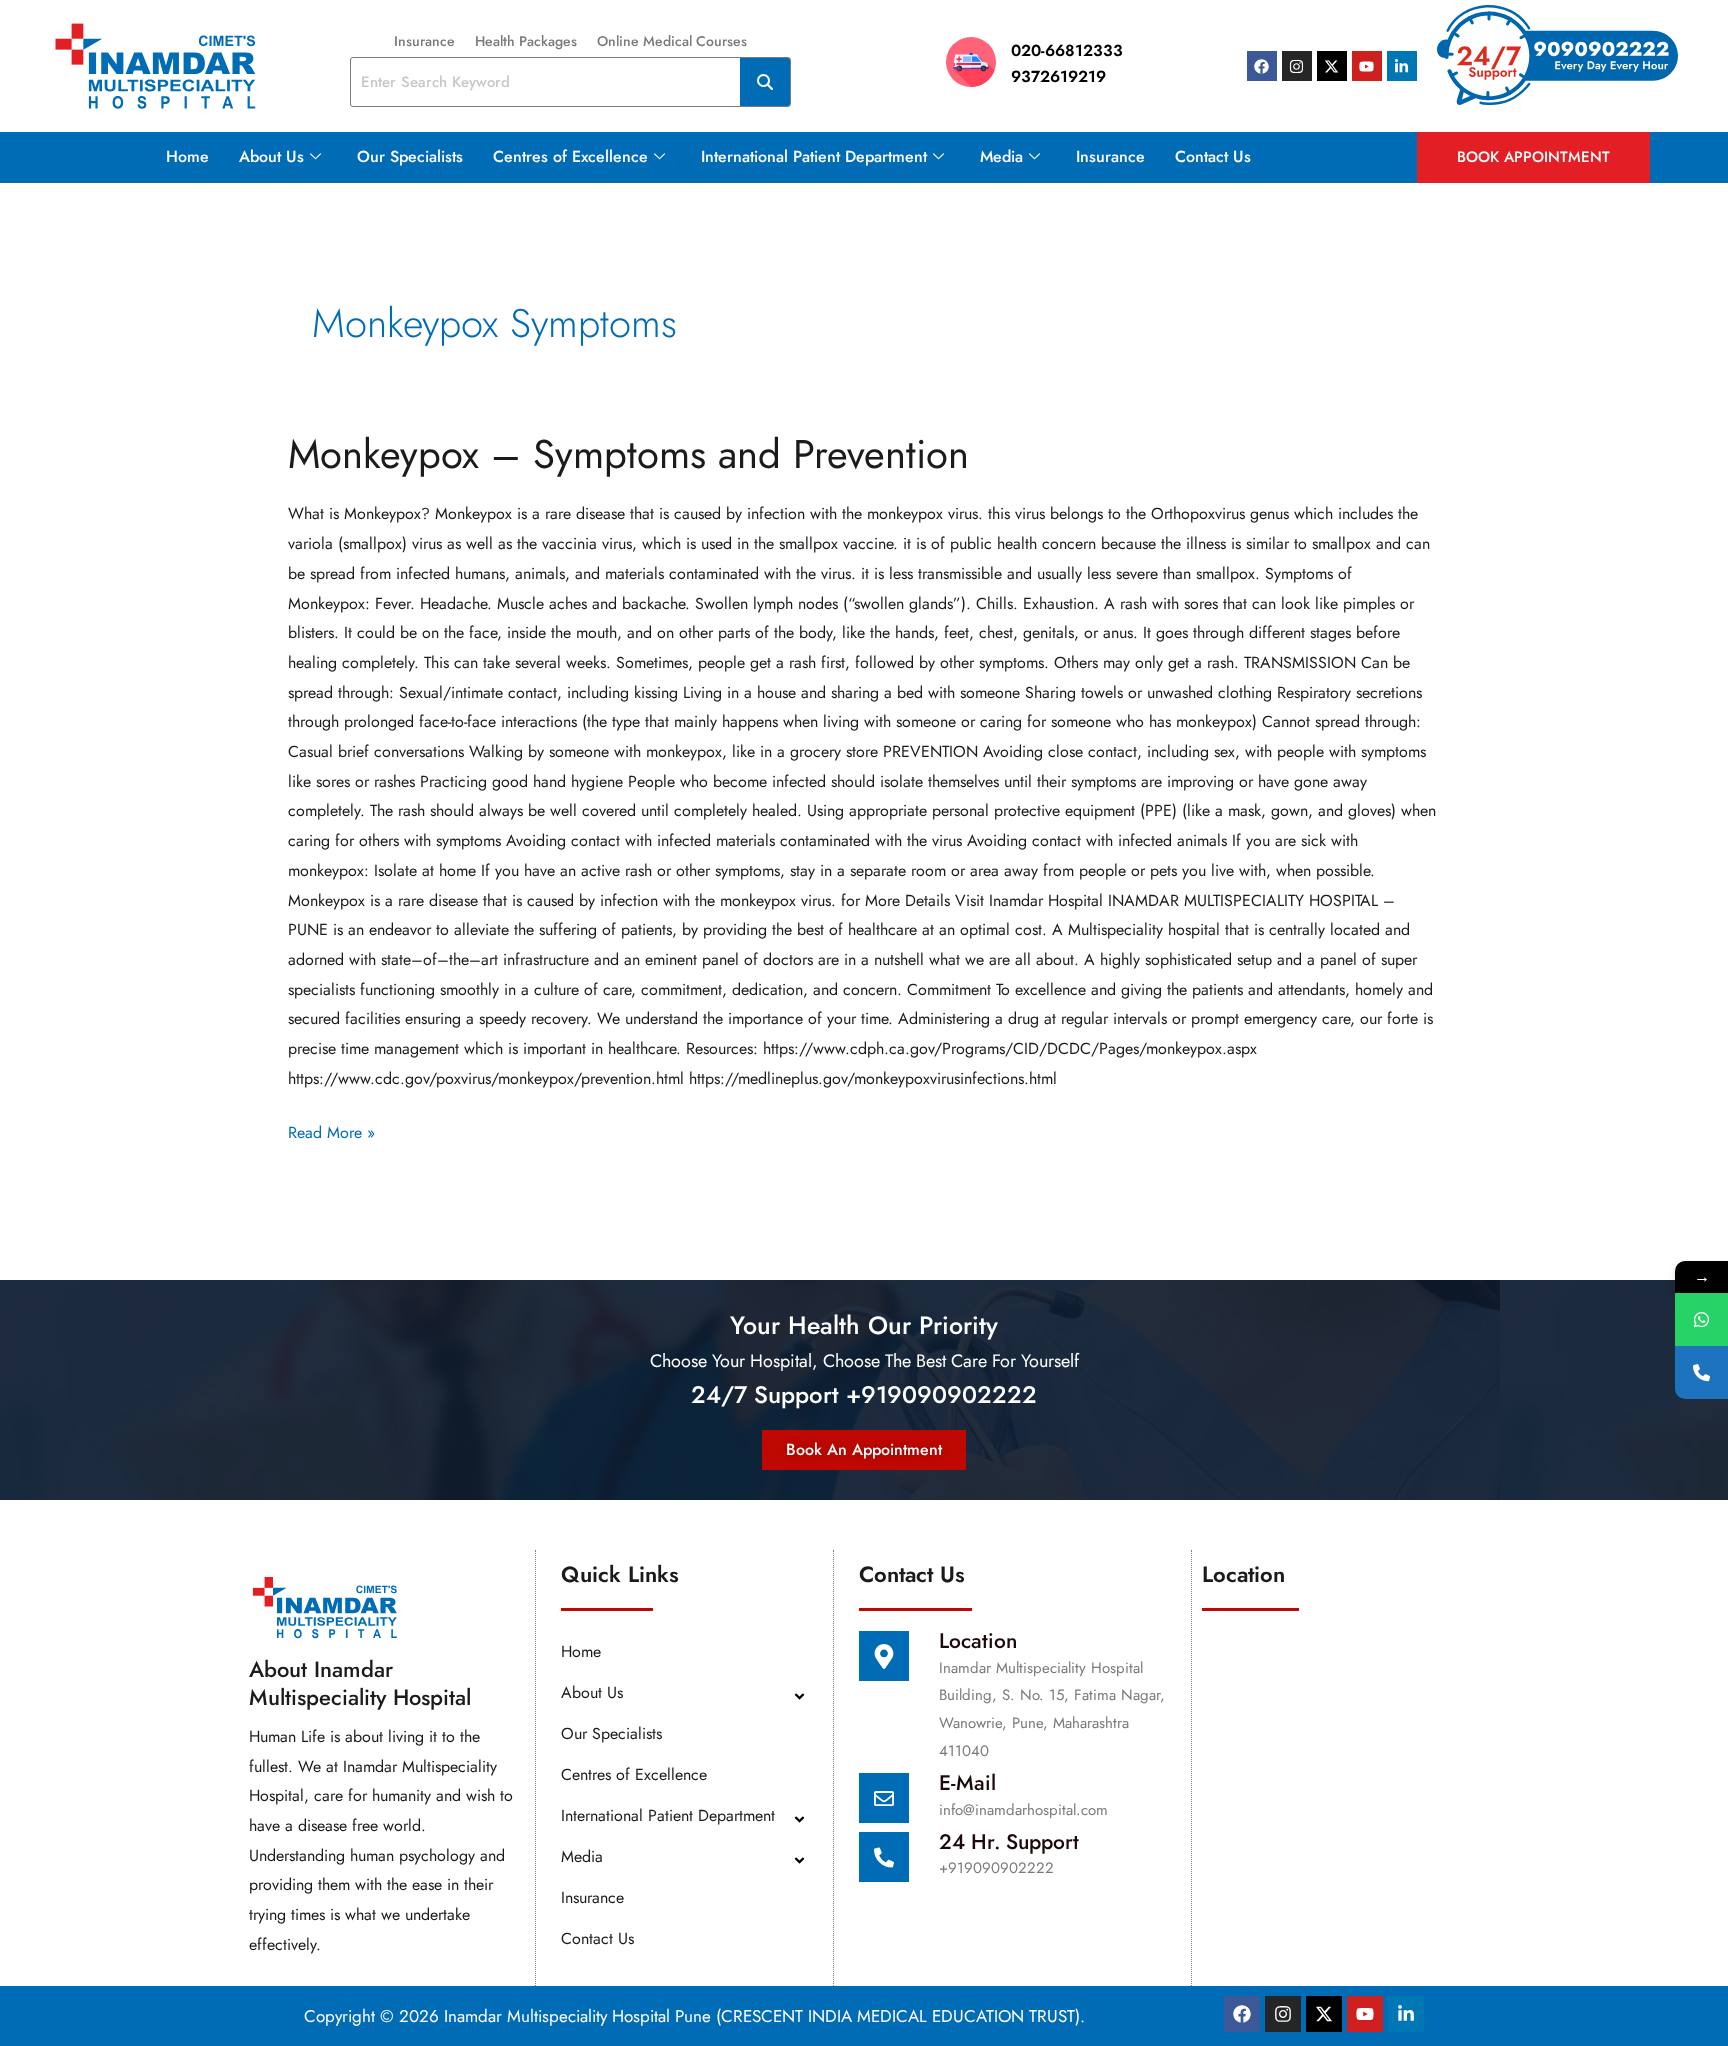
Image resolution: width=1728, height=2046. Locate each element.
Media (1001, 156)
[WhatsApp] (1701, 1319)
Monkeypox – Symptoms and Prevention (628, 454)
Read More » (331, 1131)
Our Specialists (410, 156)
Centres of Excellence (570, 156)
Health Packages (526, 41)
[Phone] (1701, 1372)
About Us (271, 156)
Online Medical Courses (672, 41)
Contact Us (1213, 156)
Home (187, 156)
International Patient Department (814, 156)
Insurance (424, 41)
